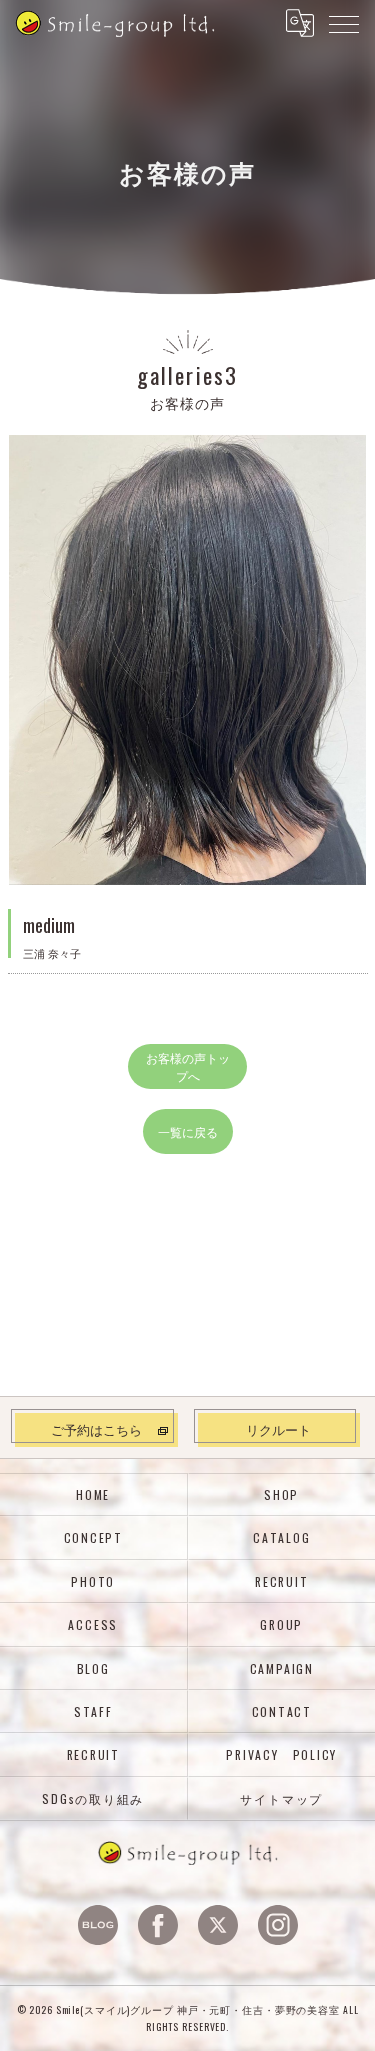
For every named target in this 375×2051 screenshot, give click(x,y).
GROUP (281, 1624)
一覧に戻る (188, 1131)
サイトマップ (281, 1798)
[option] (188, 660)
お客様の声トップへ (188, 1066)
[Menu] (344, 23)
